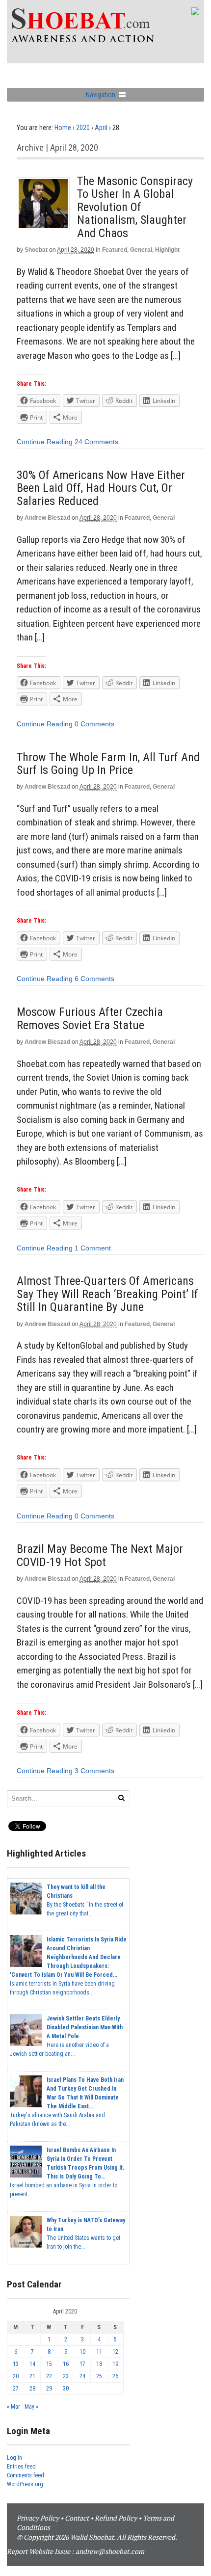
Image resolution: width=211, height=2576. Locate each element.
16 (66, 2364)
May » (31, 2407)
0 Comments (94, 724)
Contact (77, 2518)
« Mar (13, 2407)
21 (32, 2376)
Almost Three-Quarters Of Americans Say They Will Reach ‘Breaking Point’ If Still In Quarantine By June (107, 1294)
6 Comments (94, 979)
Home (63, 128)
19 (115, 2364)
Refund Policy (116, 2518)
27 (16, 2389)
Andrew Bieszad (47, 518)
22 (49, 2376)
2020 (83, 128)
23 (66, 2376)
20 (16, 2376)
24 (82, 2376)
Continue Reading (45, 442)
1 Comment (93, 1248)
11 (99, 2352)
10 (82, 2352)
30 (66, 2389)
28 (32, 2389)
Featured (115, 250)
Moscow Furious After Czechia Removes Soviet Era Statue (90, 1018)
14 (32, 2364)
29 (49, 2389)
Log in (14, 2458)
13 (16, 2364)
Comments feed (26, 2475)
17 (82, 2364)
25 (99, 2376)
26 (115, 2376)
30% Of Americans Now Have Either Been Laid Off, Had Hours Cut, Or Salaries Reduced (101, 488)
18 (99, 2364)
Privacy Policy (38, 2518)
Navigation (101, 95)
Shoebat (36, 250)
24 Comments (96, 442)
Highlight (167, 250)
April (101, 128)
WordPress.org (25, 2484)
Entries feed (21, 2467)
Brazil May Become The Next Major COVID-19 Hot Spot (100, 1555)
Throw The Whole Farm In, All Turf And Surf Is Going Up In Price (108, 764)
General (141, 250)
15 (49, 2364)
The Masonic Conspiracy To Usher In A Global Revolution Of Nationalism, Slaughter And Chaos (135, 207)
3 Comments (94, 1771)
